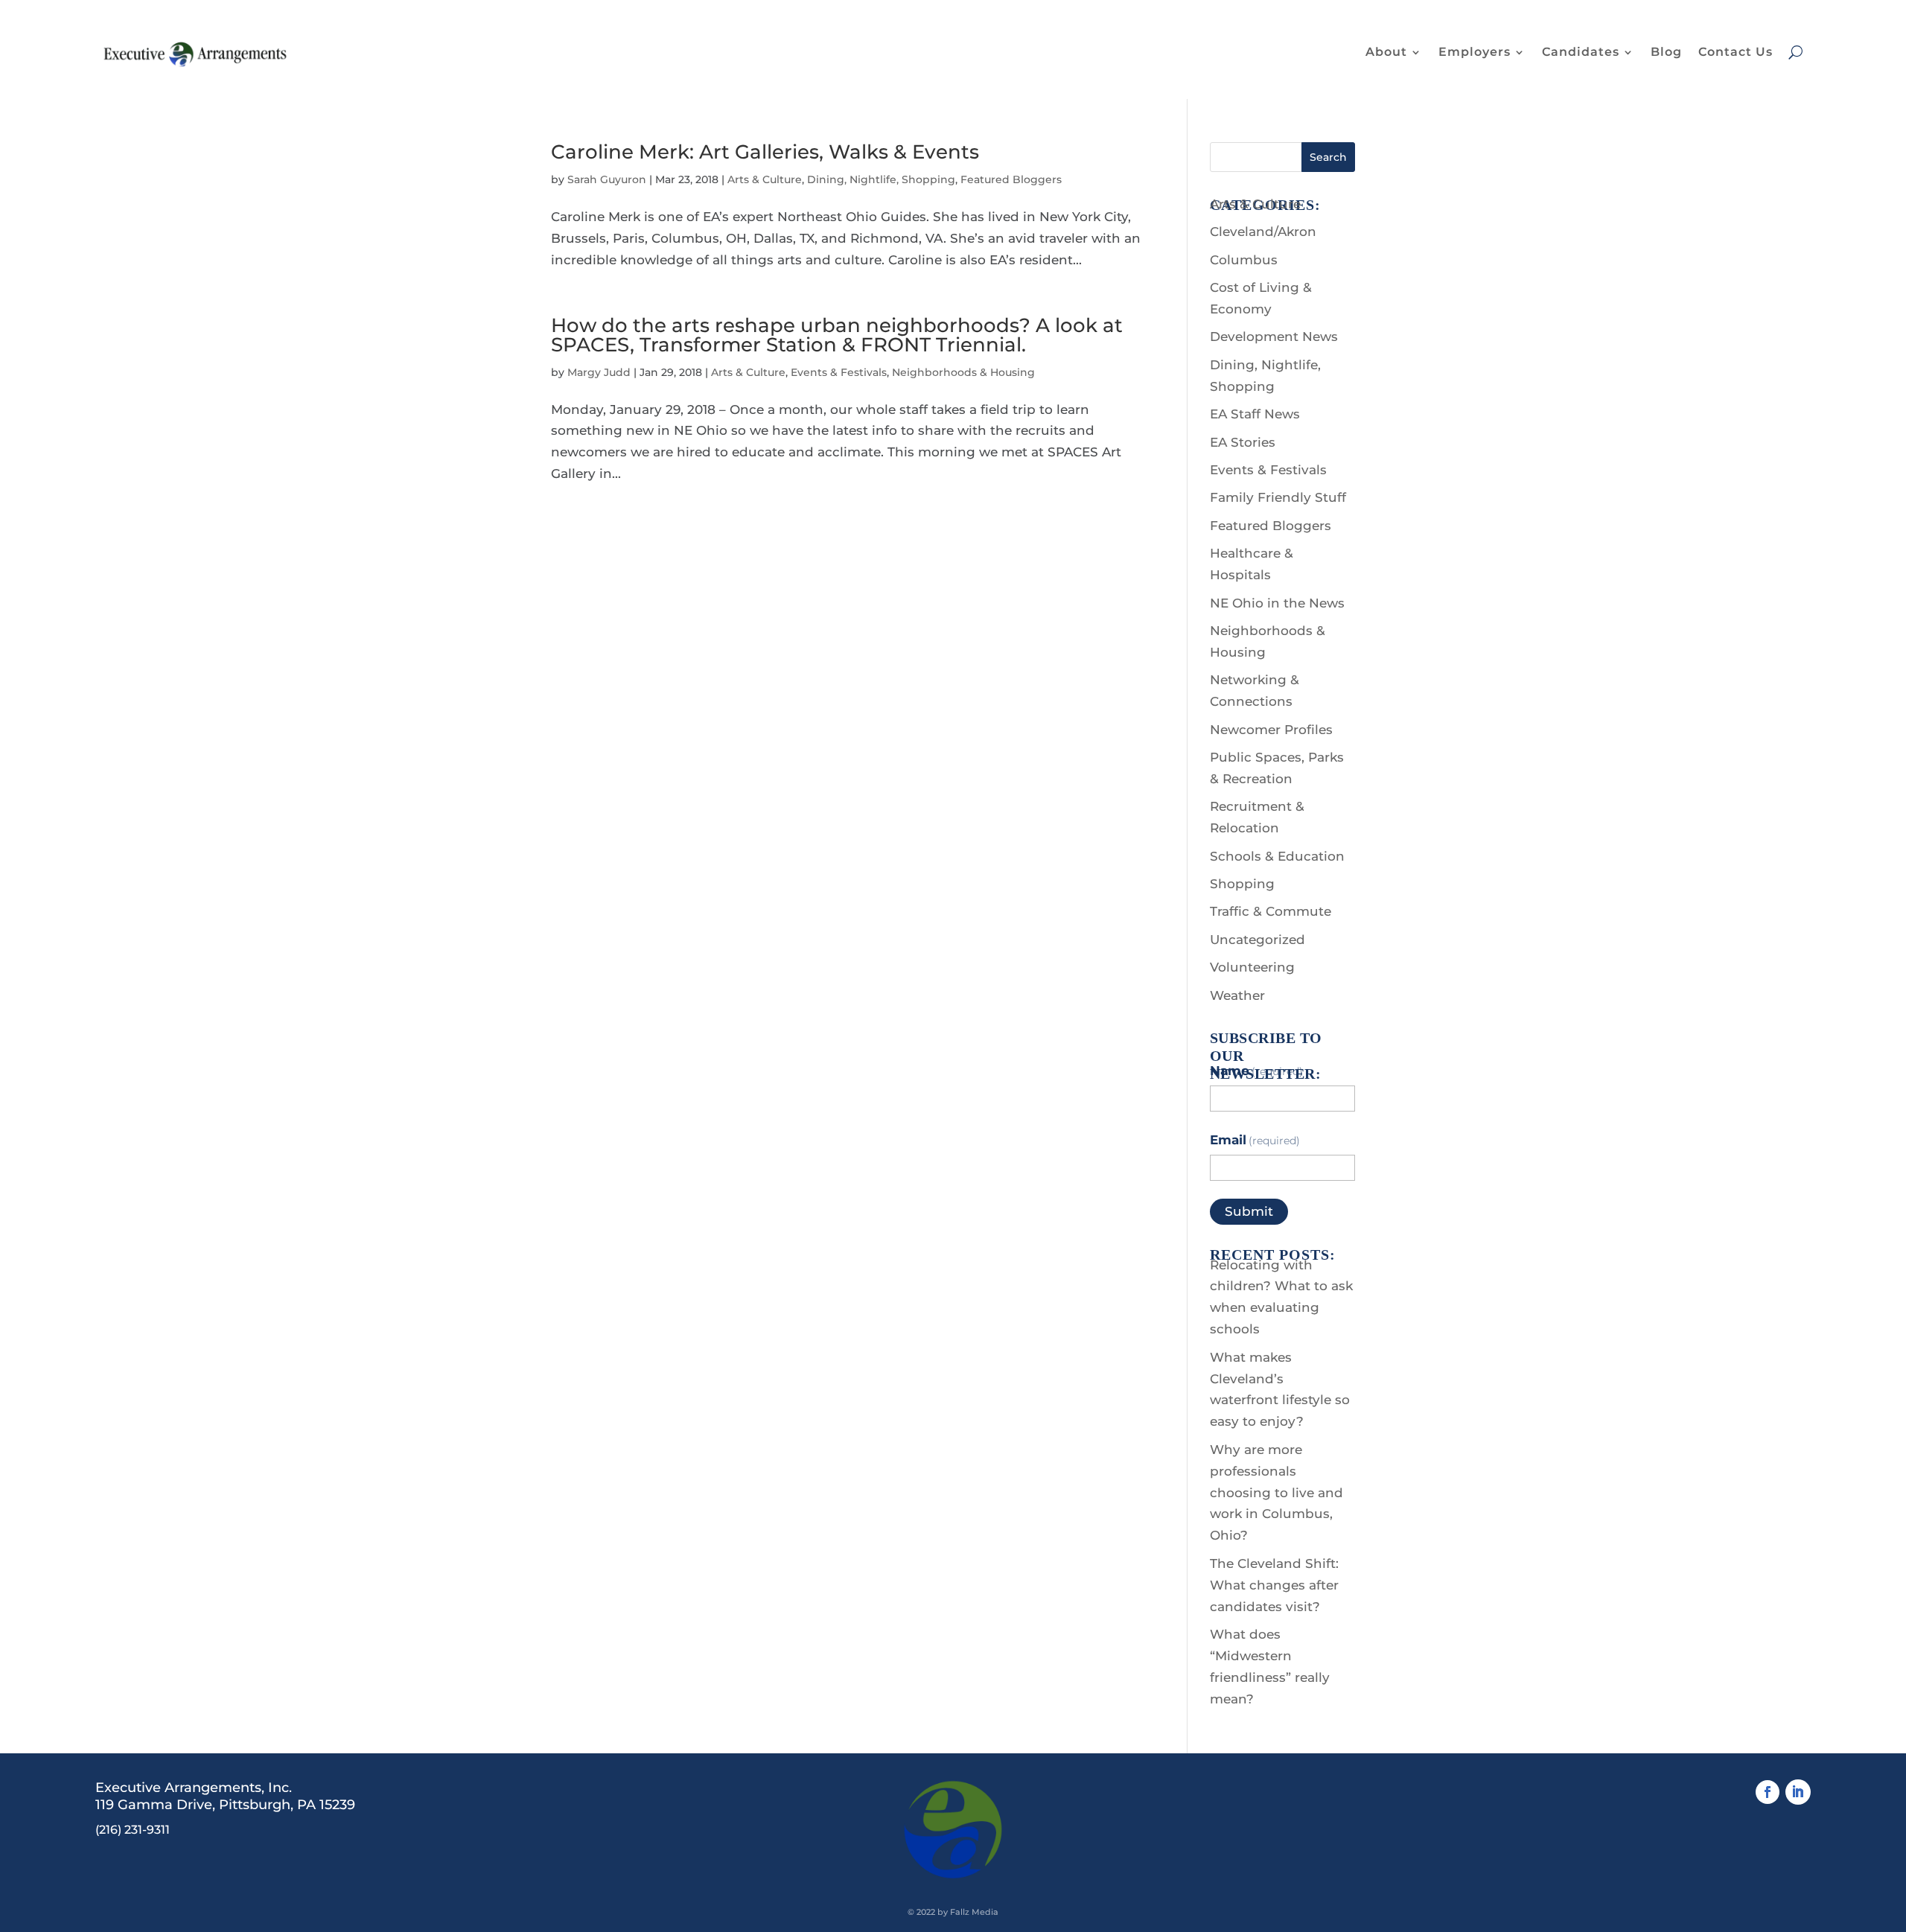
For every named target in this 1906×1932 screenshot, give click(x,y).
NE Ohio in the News (1277, 603)
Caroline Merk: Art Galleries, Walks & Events (765, 152)
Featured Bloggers (1011, 179)
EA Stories (1243, 442)
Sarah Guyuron (607, 179)
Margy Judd (599, 372)
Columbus (1244, 260)
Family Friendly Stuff (1278, 497)
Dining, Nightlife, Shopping (881, 179)
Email (1255, 1140)
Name (1257, 1071)
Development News (1274, 337)
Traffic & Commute (1271, 911)
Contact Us (1736, 52)
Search (1328, 157)
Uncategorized (1258, 940)
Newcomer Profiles (1271, 730)
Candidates (1581, 52)
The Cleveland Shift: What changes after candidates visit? (1274, 1585)
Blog (1666, 52)
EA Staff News (1255, 414)
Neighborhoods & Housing (963, 372)
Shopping (1242, 884)
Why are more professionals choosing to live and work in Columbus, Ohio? (1276, 1493)
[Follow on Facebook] (1768, 1792)
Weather (1237, 995)
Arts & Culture (765, 179)
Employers (1475, 52)
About (1386, 52)
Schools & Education (1277, 856)
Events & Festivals (839, 372)
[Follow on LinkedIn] (1798, 1792)
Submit (1249, 1211)
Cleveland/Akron (1263, 232)
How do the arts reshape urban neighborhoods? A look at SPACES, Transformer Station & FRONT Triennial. (837, 335)
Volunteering (1252, 967)
